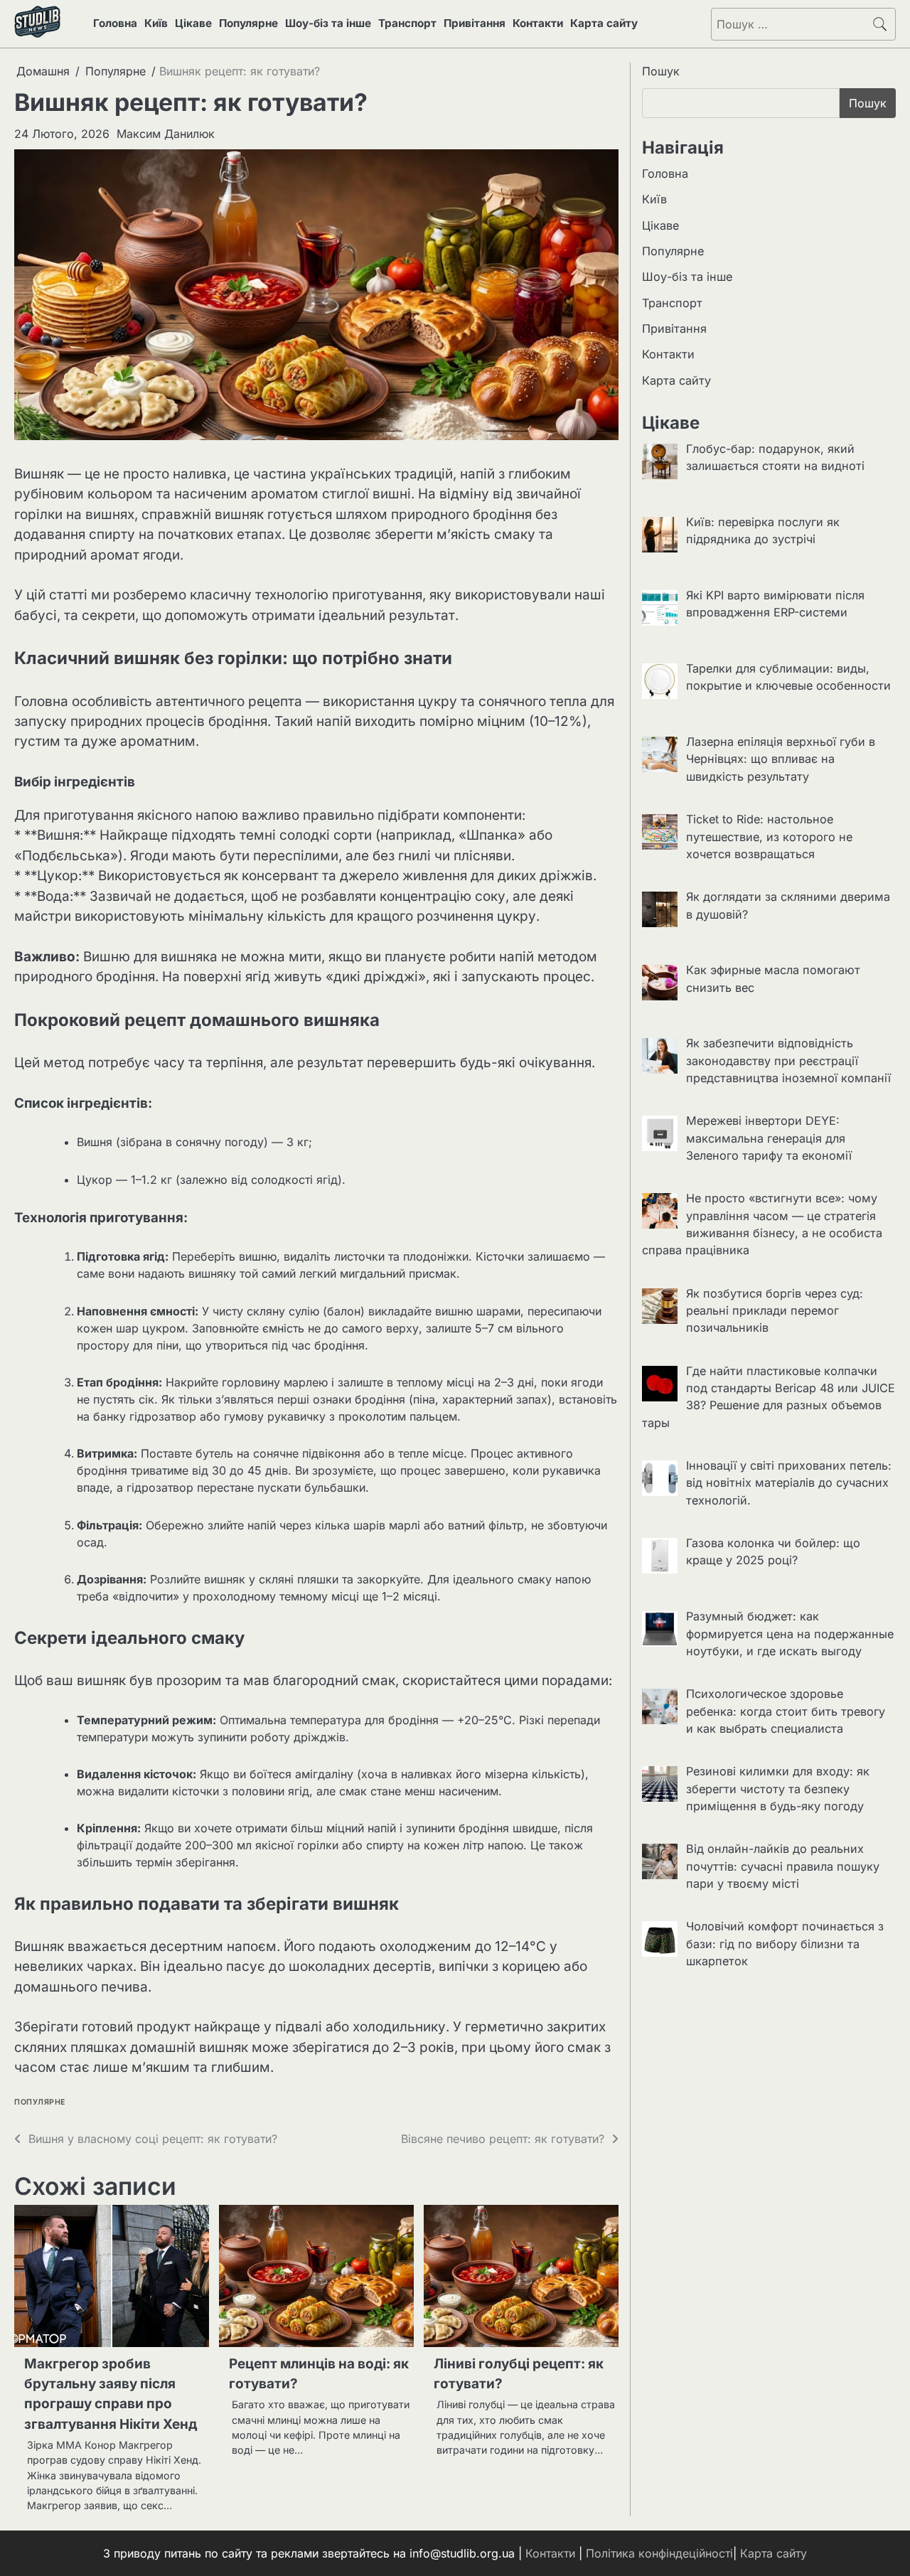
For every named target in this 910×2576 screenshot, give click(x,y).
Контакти (538, 23)
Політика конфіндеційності (659, 2553)
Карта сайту (604, 23)
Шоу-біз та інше (328, 23)
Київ (156, 23)
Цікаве (193, 23)
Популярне (248, 23)
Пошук (661, 71)
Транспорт (407, 23)
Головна (115, 23)
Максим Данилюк (166, 134)
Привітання (475, 23)
